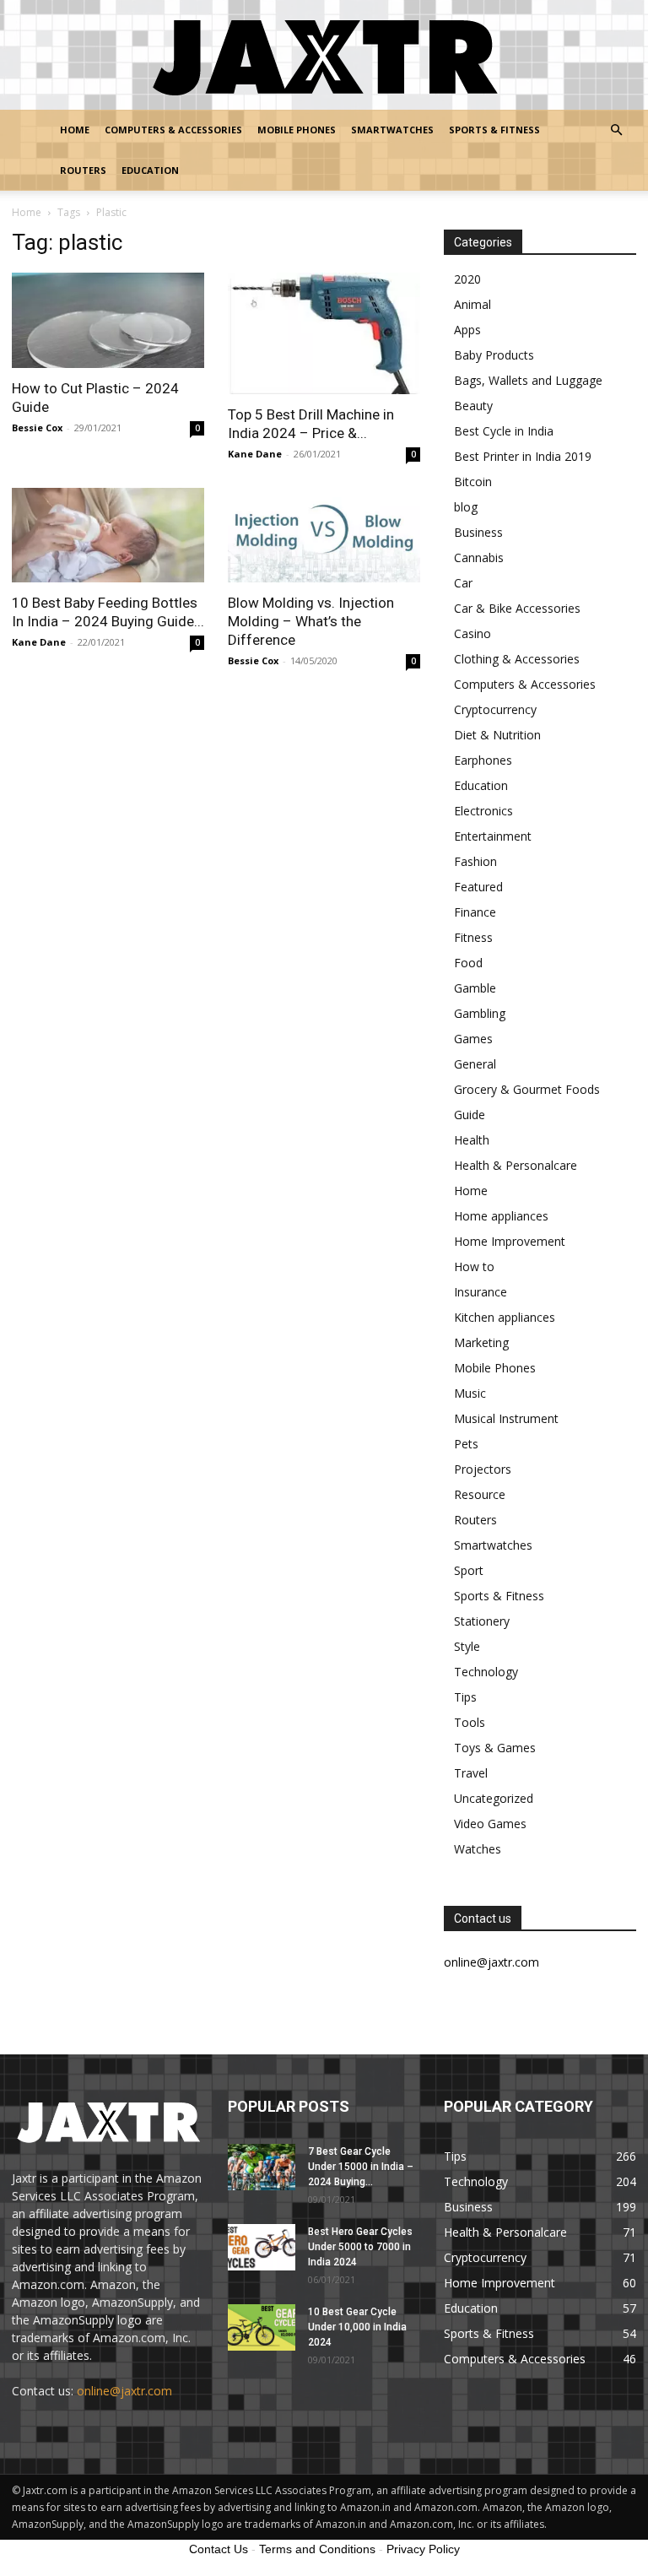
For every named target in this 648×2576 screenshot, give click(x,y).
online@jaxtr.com (124, 2391)
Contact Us (219, 2549)
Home (75, 130)
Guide (470, 1115)
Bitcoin (473, 482)
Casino (472, 633)
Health (472, 1140)
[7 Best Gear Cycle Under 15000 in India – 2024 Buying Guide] (262, 2167)
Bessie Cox (37, 428)
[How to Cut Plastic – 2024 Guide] (108, 320)
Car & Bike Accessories (517, 608)
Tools (470, 1722)
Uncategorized (494, 1798)
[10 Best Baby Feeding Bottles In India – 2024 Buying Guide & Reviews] (108, 536)
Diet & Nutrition (497, 735)
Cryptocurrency (495, 709)
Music (470, 1393)
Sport (469, 1570)
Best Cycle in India (504, 431)
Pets (466, 1444)
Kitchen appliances (505, 1317)
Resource (480, 1494)
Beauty (473, 406)
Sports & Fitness (494, 130)
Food (468, 963)
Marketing (481, 1342)
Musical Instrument (506, 1418)
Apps (467, 330)
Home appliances (501, 1216)
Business (478, 532)
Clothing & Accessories (517, 659)
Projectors (483, 1469)
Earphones (483, 760)
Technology (486, 1672)
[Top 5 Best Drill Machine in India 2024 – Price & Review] (324, 333)
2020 (467, 279)
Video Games (490, 1824)
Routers (83, 170)
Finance (475, 912)
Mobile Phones (297, 130)
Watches (478, 1849)
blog (466, 507)
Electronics (483, 811)
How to (474, 1266)
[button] (616, 130)
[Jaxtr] (324, 56)
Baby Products (494, 355)
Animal (472, 304)
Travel (471, 1773)
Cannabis (479, 557)
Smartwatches (392, 130)
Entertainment (493, 836)
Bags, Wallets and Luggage (528, 380)
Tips (465, 1697)
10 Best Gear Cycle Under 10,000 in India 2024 (357, 2327)
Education (150, 170)
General (475, 1064)
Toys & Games (495, 1748)
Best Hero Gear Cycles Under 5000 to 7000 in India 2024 (360, 2247)
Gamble (475, 988)
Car (463, 583)
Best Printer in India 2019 (523, 456)
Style (467, 1646)
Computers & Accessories (173, 130)
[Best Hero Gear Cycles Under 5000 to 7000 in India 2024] (262, 2247)
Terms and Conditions (317, 2549)
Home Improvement (510, 1241)
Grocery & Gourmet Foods (527, 1089)
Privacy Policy (423, 2549)
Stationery (482, 1621)
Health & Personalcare (516, 1165)
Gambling (480, 1013)
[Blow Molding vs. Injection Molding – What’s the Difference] (324, 536)
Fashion (475, 861)
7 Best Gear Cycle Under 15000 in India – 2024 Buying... (361, 2167)
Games (473, 1039)
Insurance (481, 1292)
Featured (478, 887)
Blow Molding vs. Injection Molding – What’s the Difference (311, 621)
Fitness (473, 937)
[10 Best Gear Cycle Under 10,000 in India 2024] (262, 2327)
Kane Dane (255, 454)
